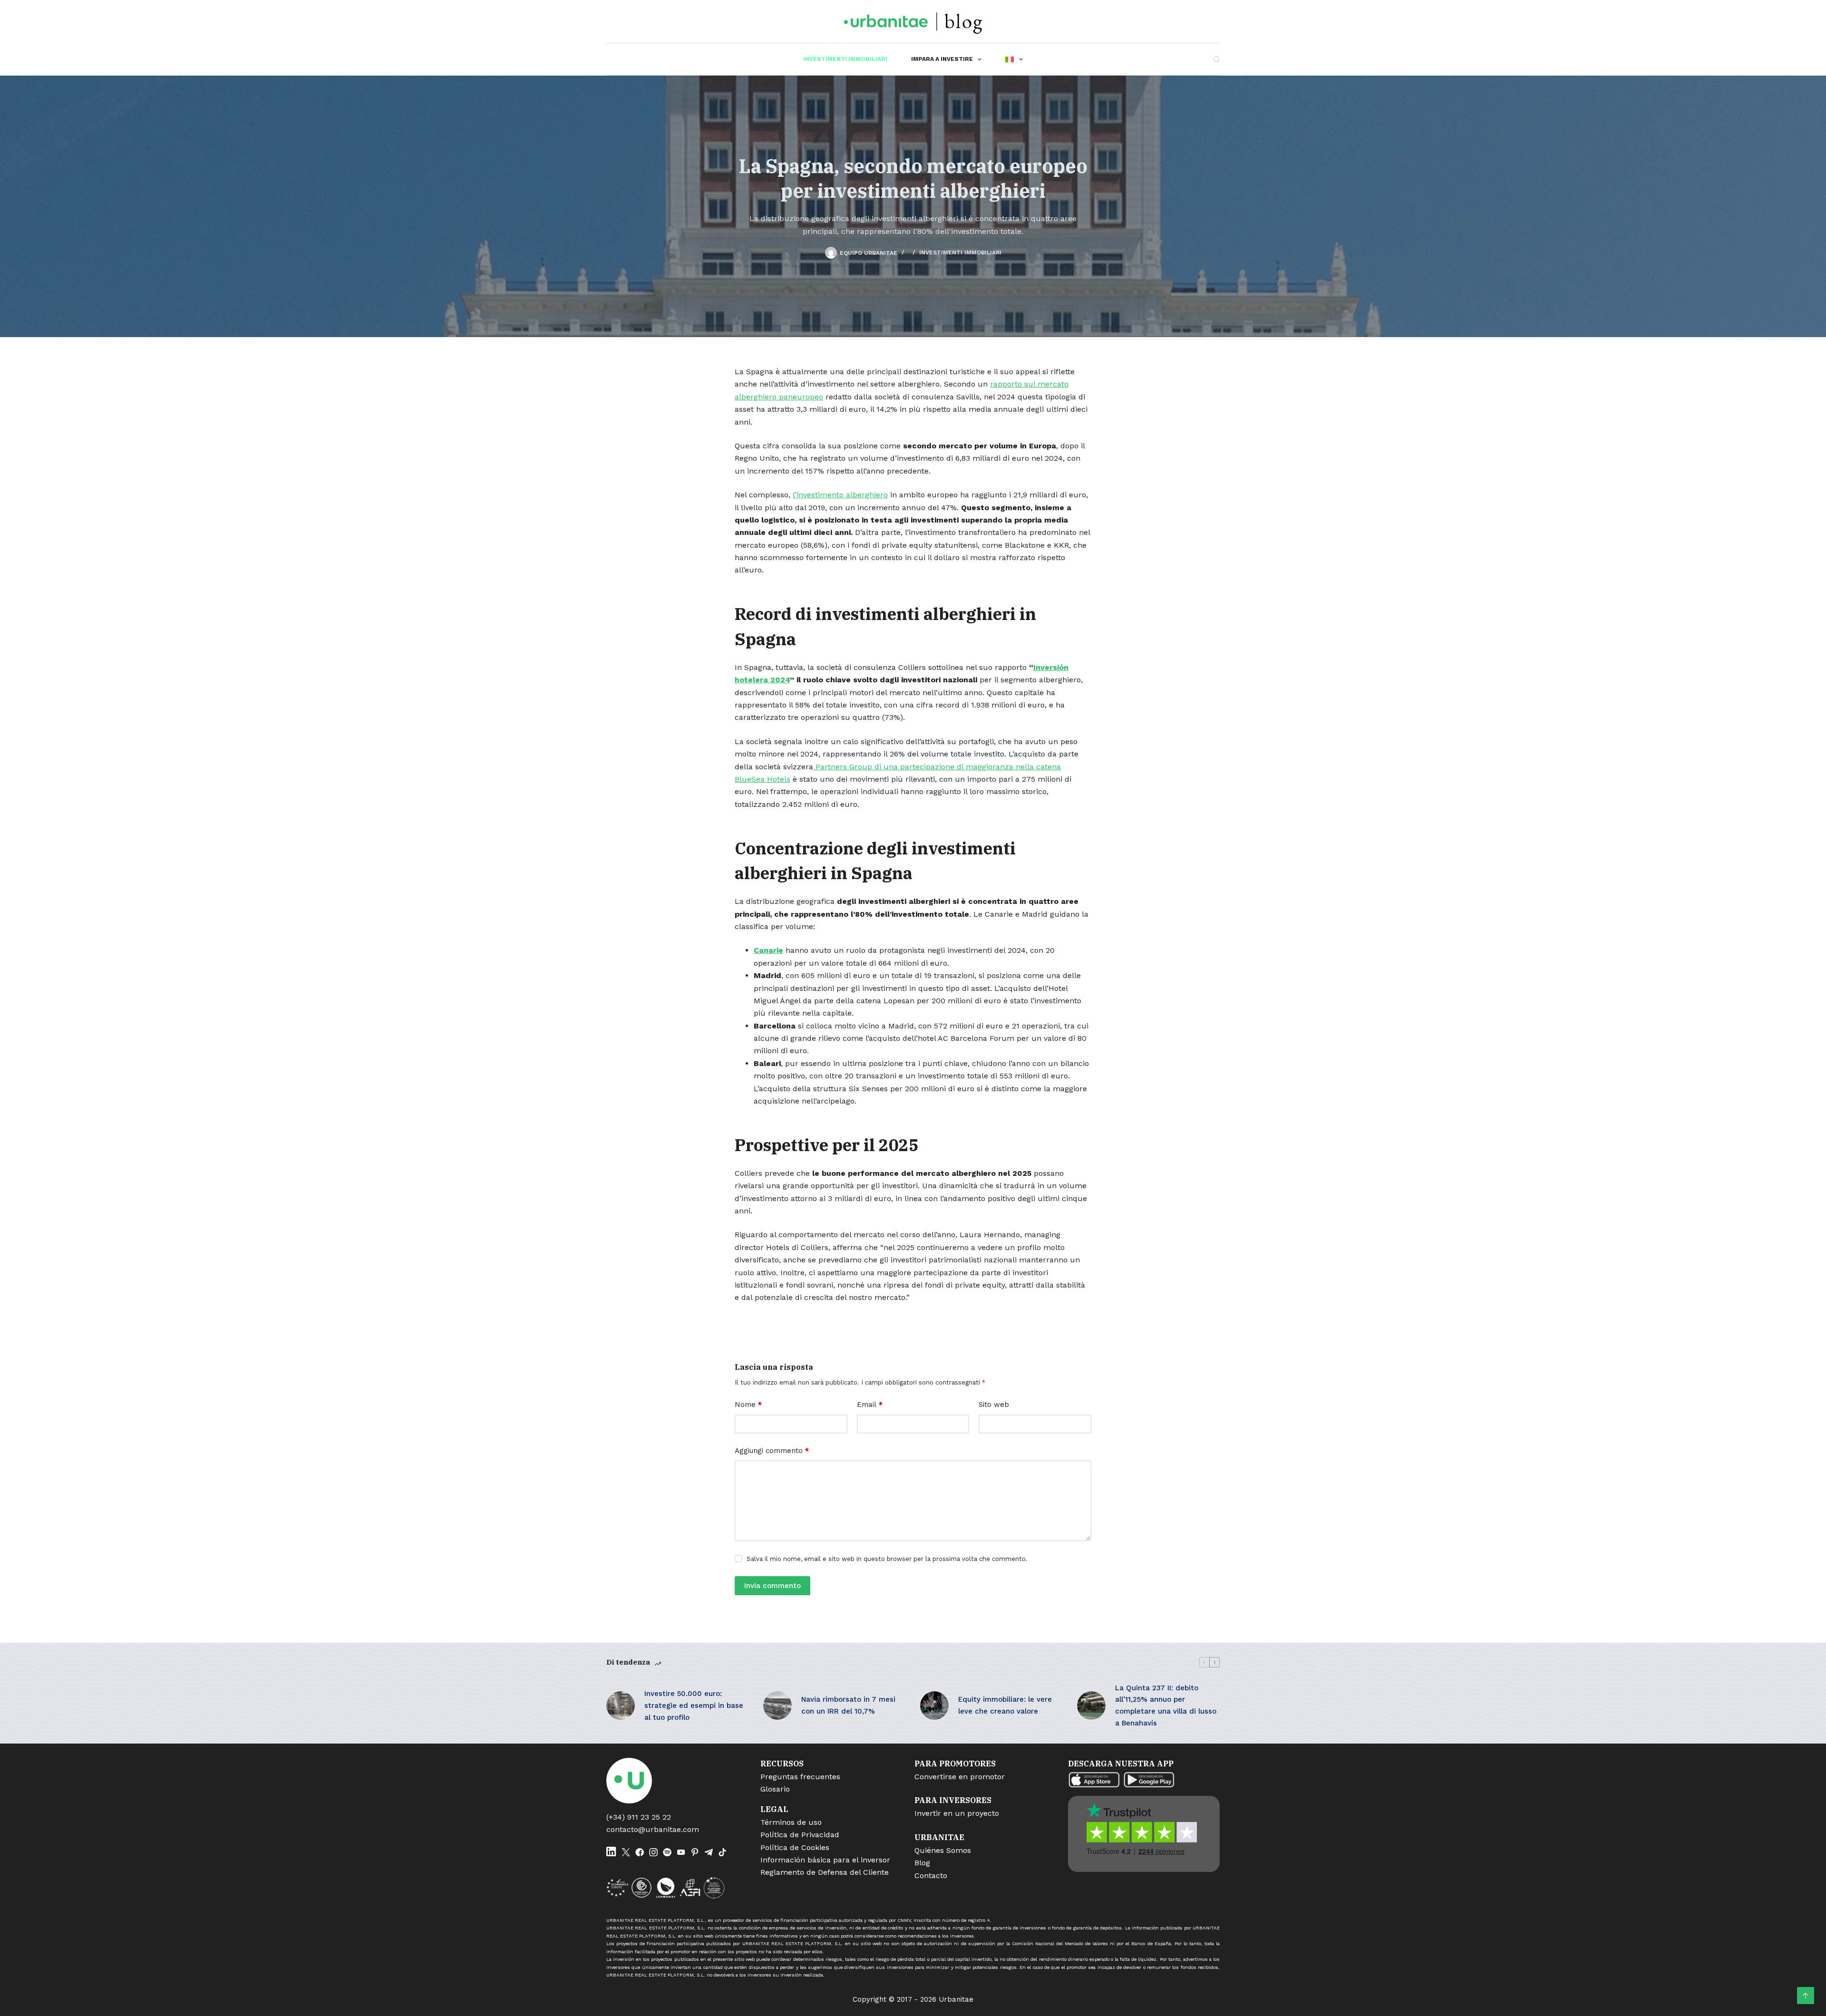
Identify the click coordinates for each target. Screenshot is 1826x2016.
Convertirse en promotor (960, 1777)
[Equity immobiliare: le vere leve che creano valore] (934, 1706)
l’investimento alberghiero (840, 495)
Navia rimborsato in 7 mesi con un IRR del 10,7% (848, 1705)
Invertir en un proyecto (957, 1813)
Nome (748, 1405)
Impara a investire (942, 59)
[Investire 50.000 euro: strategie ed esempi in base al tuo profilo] (621, 1706)
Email (870, 1405)
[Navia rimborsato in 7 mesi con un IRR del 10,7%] (777, 1706)
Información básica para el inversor (825, 1860)
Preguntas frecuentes (800, 1777)
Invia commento (772, 1586)
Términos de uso (791, 1822)
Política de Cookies (795, 1847)
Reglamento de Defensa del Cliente (825, 1872)
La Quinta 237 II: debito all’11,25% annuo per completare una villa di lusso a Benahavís (1166, 1706)
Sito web (994, 1405)
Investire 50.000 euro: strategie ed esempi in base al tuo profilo (694, 1706)
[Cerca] (1217, 59)
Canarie (768, 950)
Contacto (931, 1875)
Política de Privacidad (800, 1835)
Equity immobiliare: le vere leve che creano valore (1005, 1705)
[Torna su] (1806, 1996)
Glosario (775, 1789)
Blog (922, 1863)
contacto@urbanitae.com (653, 1829)
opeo (814, 397)
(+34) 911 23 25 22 (639, 1817)
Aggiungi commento (772, 1451)
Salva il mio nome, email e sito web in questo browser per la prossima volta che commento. (887, 1559)
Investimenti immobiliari (845, 59)
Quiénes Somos (943, 1850)
